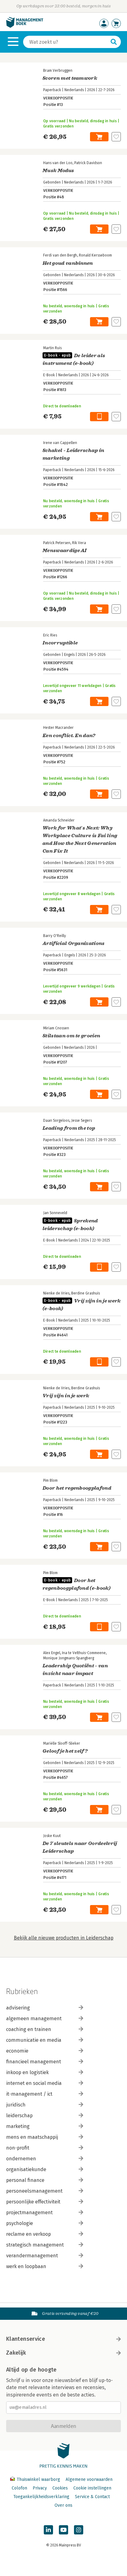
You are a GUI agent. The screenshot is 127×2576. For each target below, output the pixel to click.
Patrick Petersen (57, 543)
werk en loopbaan (26, 2266)
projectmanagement (29, 2213)
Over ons (63, 2505)
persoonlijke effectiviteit (33, 2202)
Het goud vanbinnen (68, 263)
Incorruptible (60, 643)
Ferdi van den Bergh (60, 255)
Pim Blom (50, 1480)
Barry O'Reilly (55, 936)
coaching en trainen (29, 2029)
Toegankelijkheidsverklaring (41, 2497)
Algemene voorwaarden (89, 2479)
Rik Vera (79, 543)
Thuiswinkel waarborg (38, 2479)
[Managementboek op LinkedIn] (48, 2530)
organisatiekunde (26, 2169)
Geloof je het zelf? (65, 1751)
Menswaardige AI (65, 551)
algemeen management (34, 2019)
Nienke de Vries (56, 1293)
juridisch (16, 2105)
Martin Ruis (52, 348)
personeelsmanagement (34, 2191)
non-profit (18, 2148)
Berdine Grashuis (86, 1293)
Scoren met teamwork (70, 78)
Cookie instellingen (92, 2488)
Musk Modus (58, 171)
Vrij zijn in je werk (66, 1396)
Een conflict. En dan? (69, 736)
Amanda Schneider (59, 820)
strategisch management (35, 2245)
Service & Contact (92, 2497)
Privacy (40, 2488)
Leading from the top (69, 1128)
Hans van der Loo (58, 163)
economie (17, 2051)
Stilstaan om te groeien (71, 1036)
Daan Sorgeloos (56, 1120)
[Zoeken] (114, 42)
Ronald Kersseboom (95, 255)
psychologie (20, 2223)
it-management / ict (29, 2094)
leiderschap (19, 2116)
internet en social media (34, 2083)
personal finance (25, 2180)
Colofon (19, 2488)
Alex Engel (52, 1653)
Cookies (60, 2488)
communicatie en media (34, 2040)
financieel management (34, 2062)
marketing (18, 2126)
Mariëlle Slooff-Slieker (62, 1743)
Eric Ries (50, 635)
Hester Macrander (58, 728)
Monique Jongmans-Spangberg (69, 1658)
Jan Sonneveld (55, 1213)
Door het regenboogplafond (77, 1488)
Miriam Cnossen (56, 1028)
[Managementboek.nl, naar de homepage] (25, 26)
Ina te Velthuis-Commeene (84, 1653)
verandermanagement (32, 2256)
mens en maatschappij (32, 2137)
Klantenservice (26, 2339)
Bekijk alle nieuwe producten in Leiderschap (64, 1938)
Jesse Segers (82, 1120)
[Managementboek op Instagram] (79, 2530)
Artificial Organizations (74, 943)
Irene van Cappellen (60, 443)
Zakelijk (16, 2353)
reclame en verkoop (29, 2234)
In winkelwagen (99, 137)
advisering (18, 2008)
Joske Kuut (52, 1836)
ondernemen (21, 2159)
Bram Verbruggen (58, 71)
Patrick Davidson (88, 163)
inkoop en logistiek (27, 2072)
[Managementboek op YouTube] (63, 2530)
